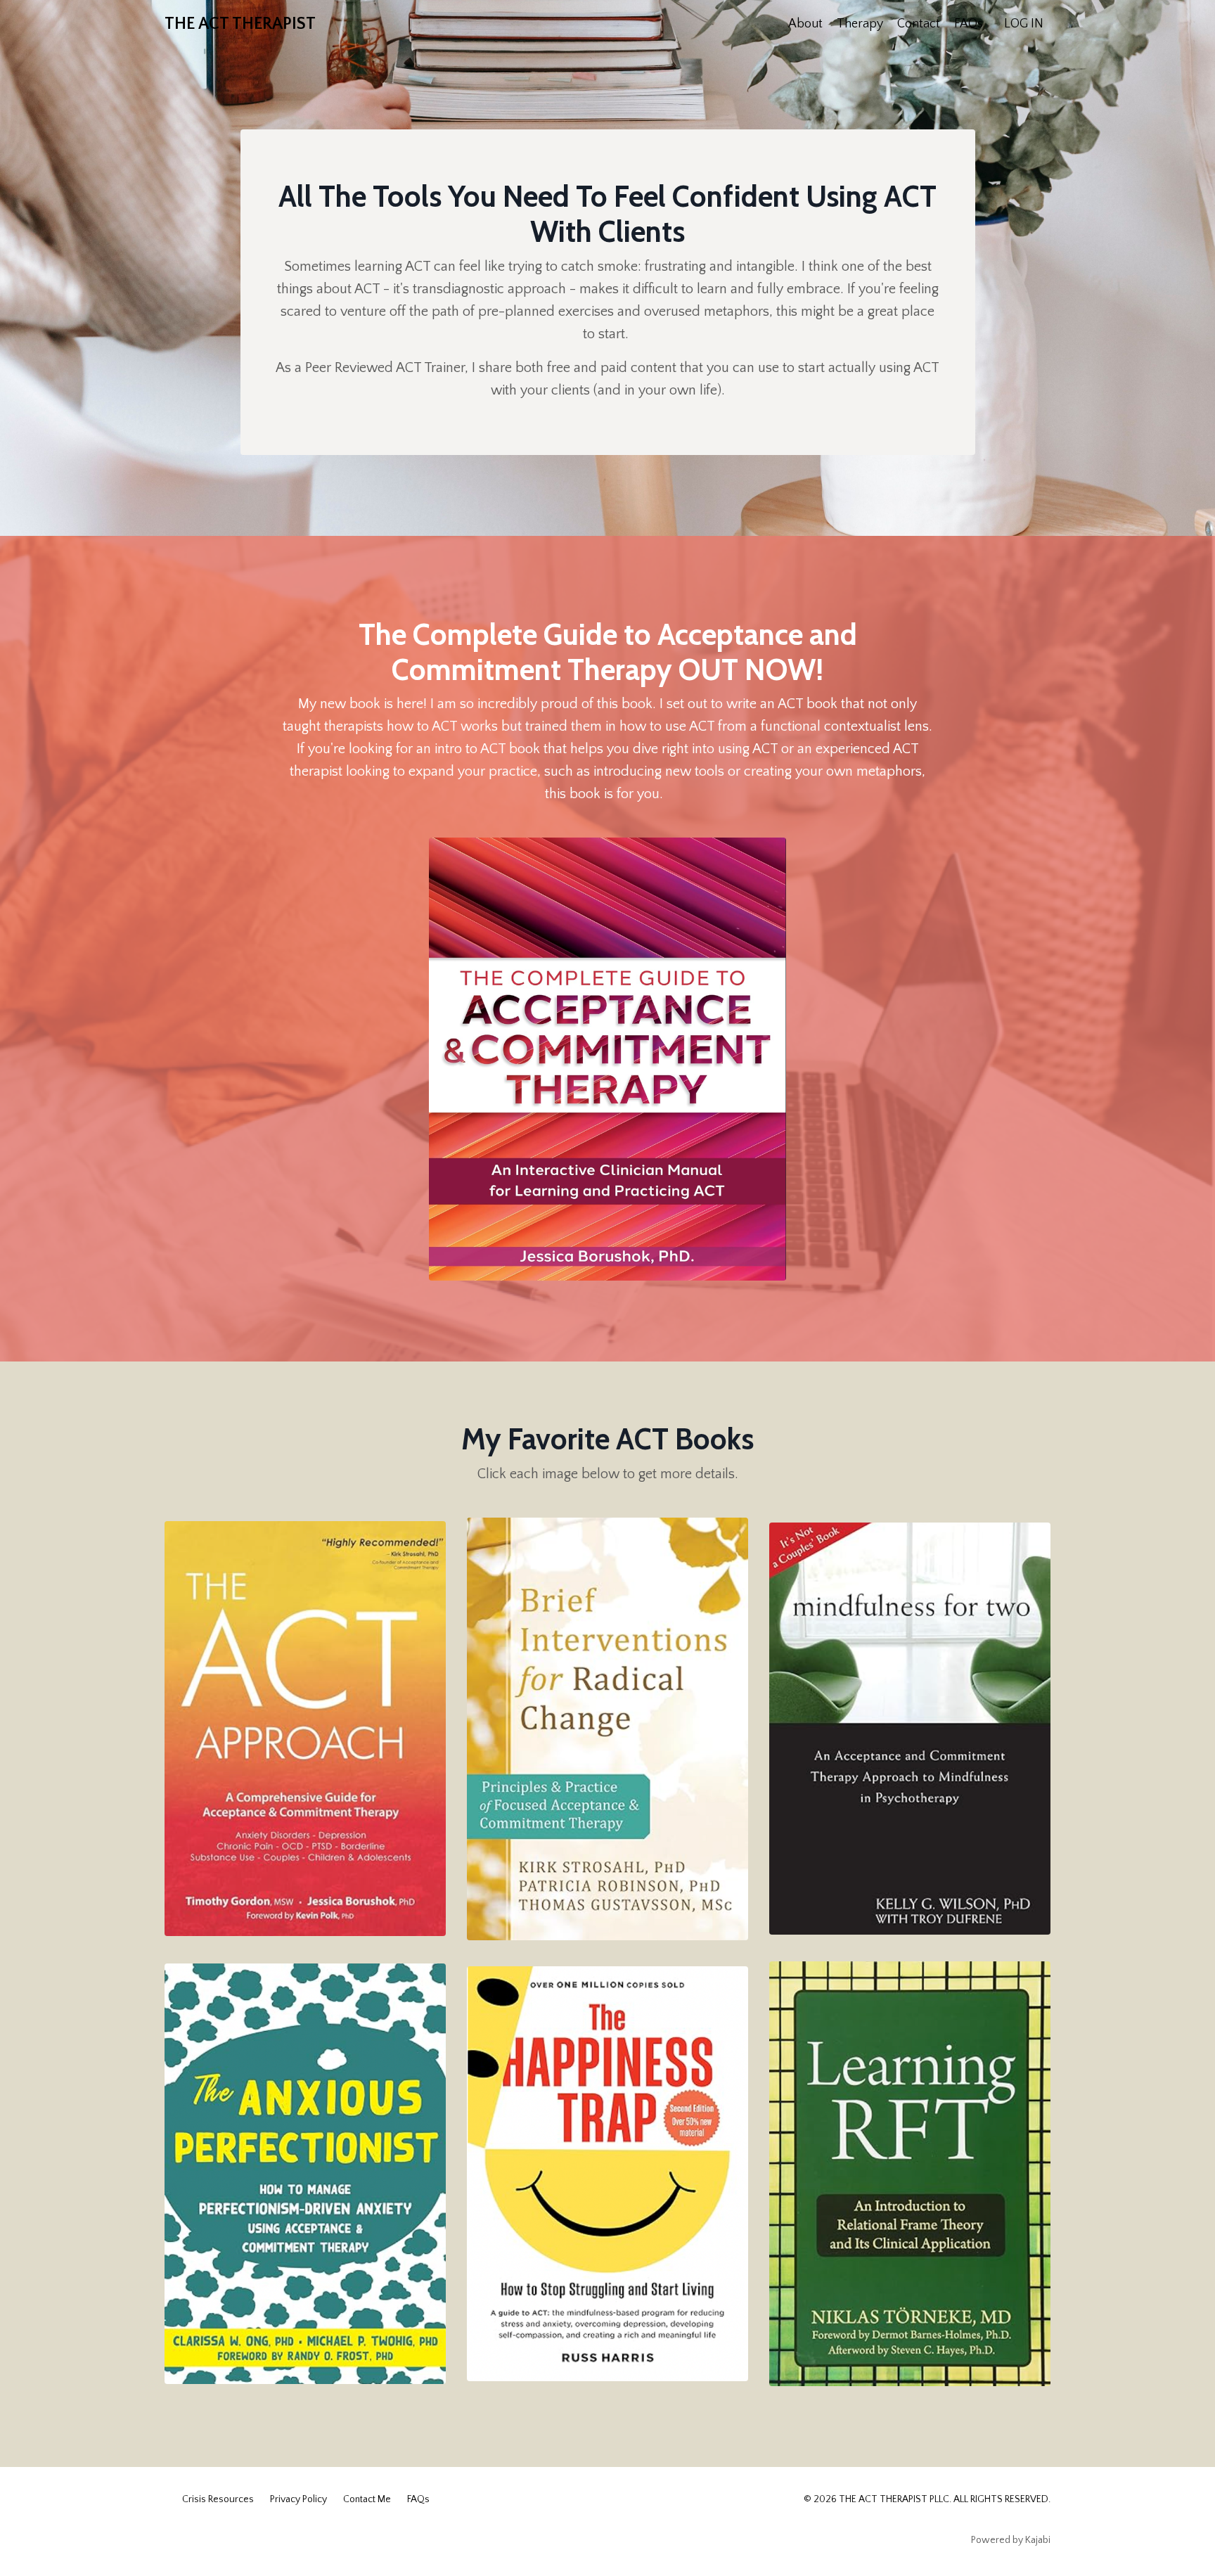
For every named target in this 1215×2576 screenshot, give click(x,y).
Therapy (860, 24)
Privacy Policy (298, 2499)
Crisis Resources (218, 2499)
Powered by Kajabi (1011, 2540)
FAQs (969, 24)
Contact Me (367, 2499)
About (805, 24)
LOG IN (1024, 24)
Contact (919, 24)
